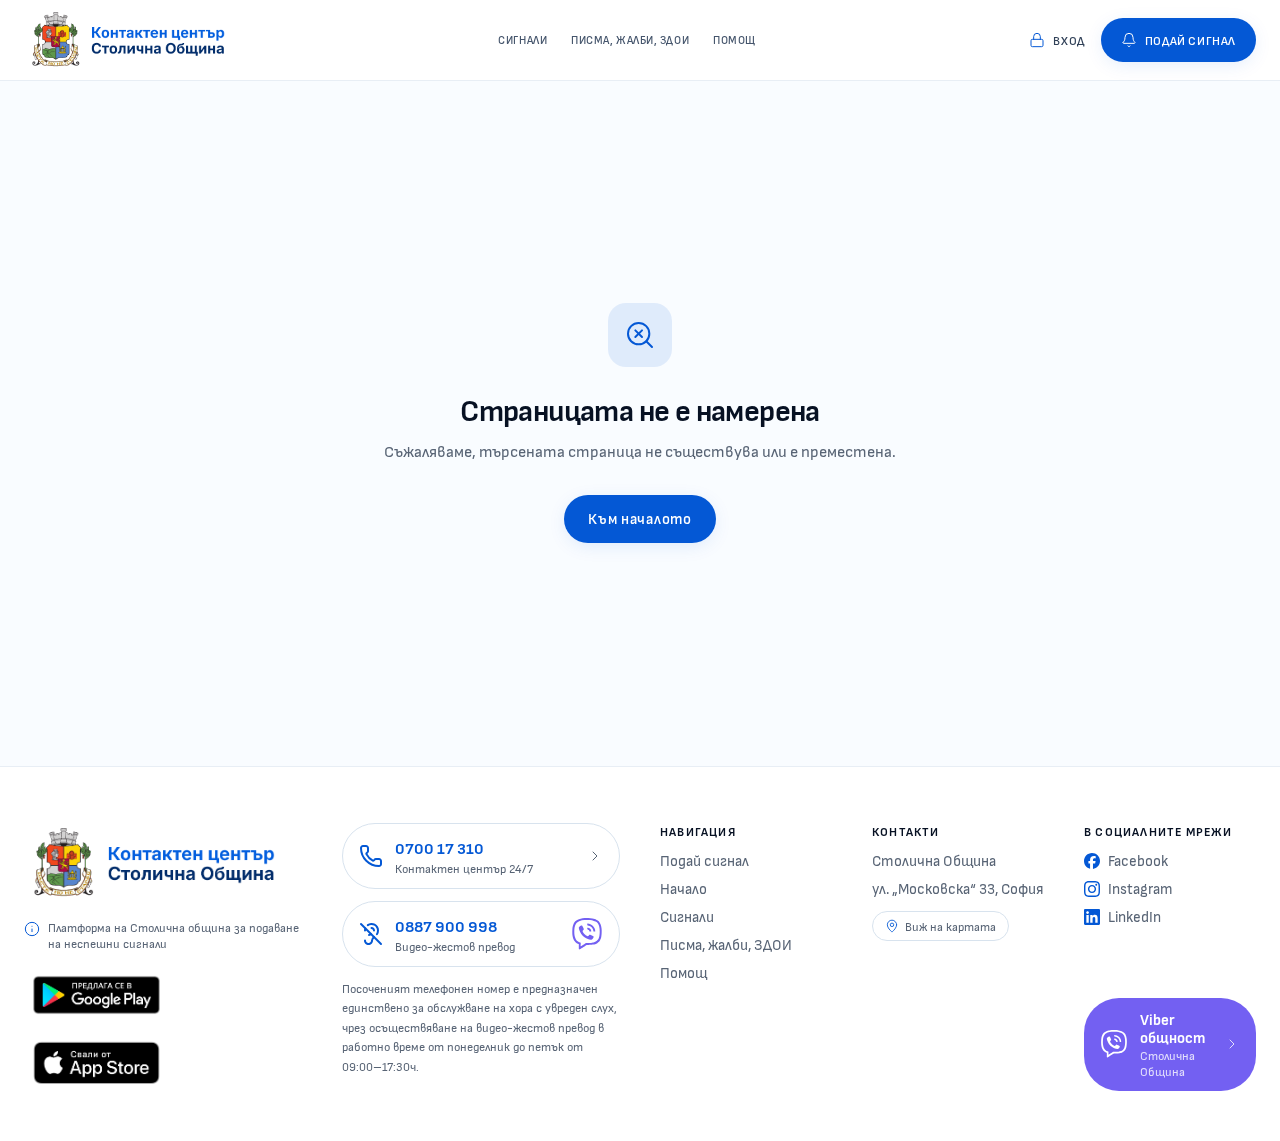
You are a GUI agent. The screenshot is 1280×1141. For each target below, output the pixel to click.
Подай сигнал (704, 860)
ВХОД (1068, 40)
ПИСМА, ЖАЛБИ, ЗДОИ (630, 39)
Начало (683, 888)
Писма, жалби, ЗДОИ (726, 944)
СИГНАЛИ (522, 39)
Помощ (683, 972)
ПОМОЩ (734, 39)
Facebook (1138, 860)
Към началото (640, 518)
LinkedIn (1134, 916)
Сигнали (687, 916)
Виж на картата (950, 926)
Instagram (1140, 888)
